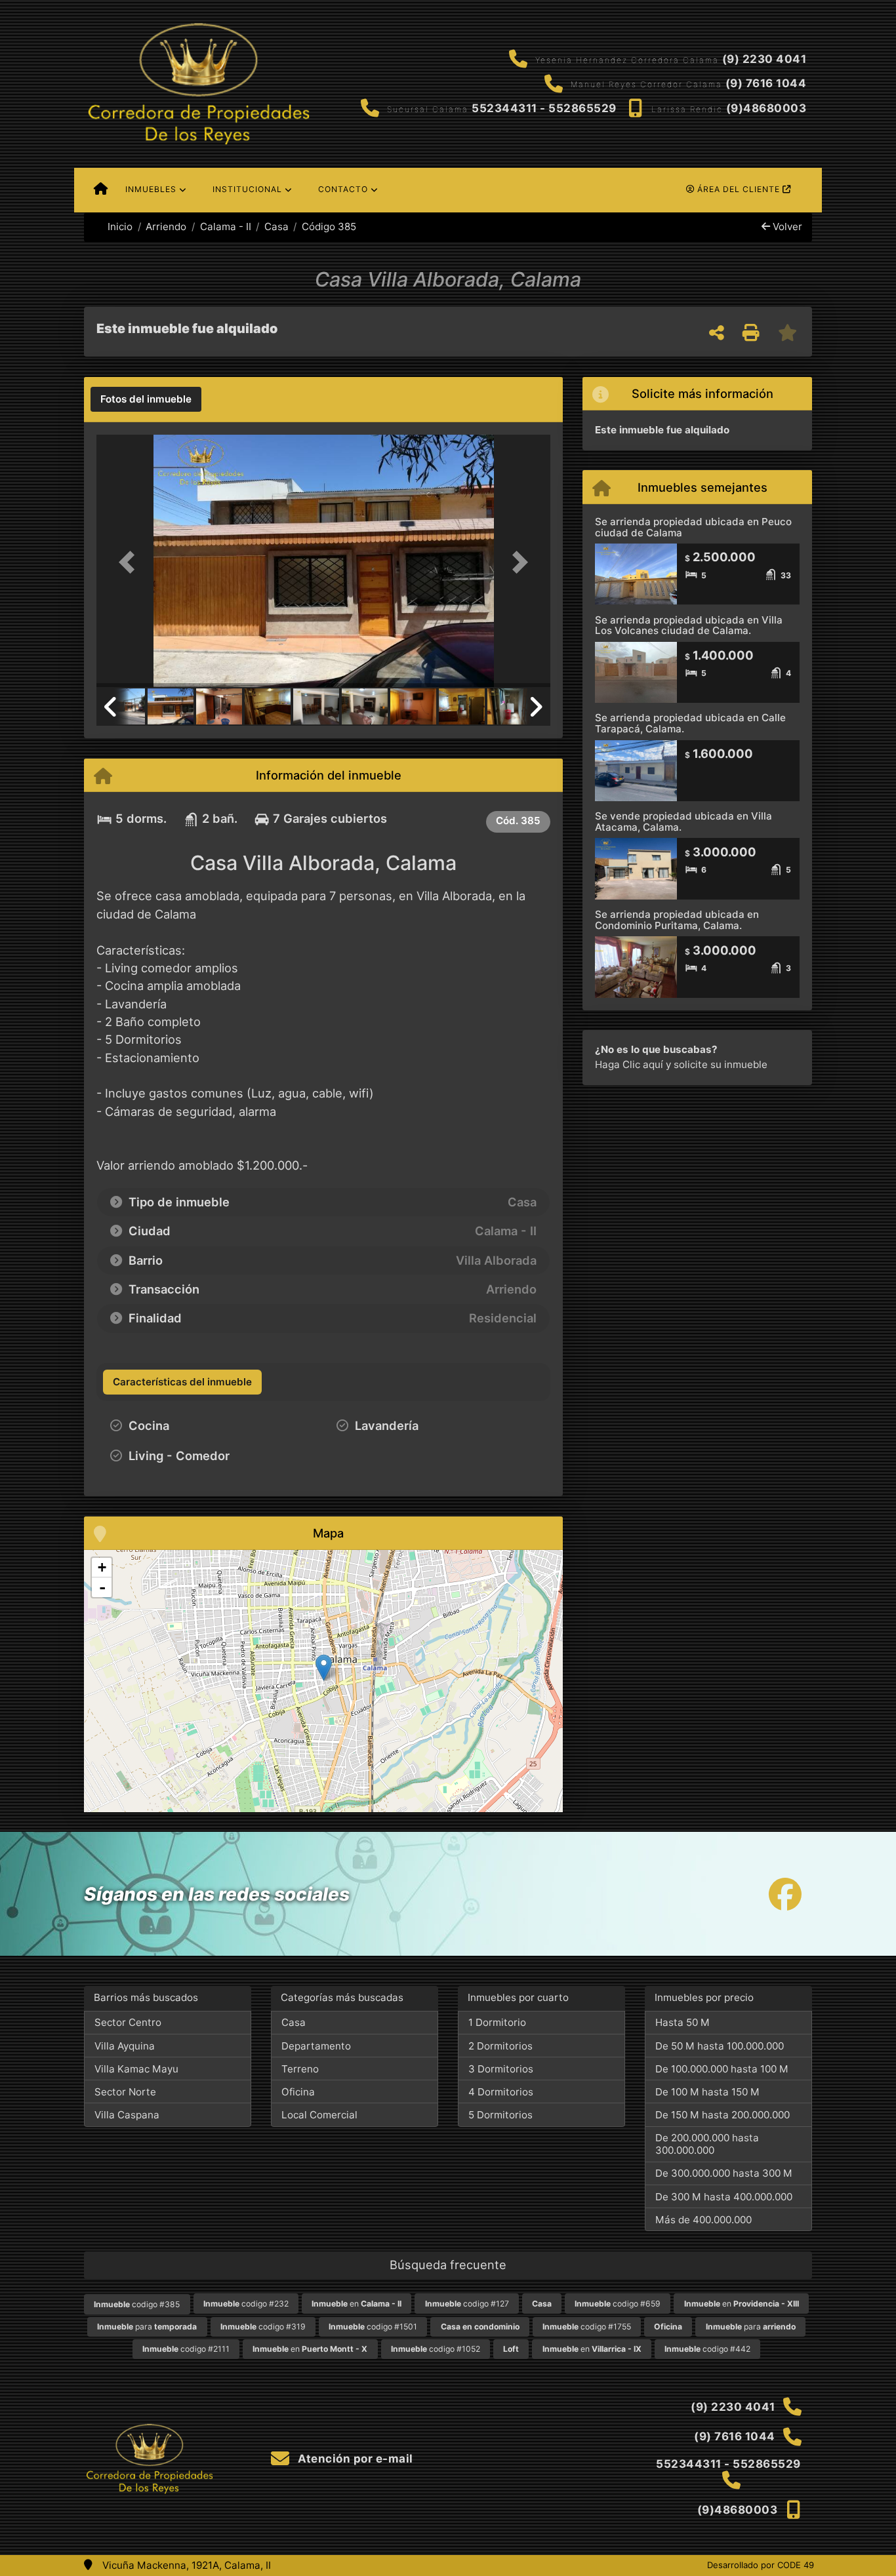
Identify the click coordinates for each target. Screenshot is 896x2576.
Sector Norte (125, 2092)
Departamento (316, 2046)
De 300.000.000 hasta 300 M (724, 2173)
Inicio (119, 227)
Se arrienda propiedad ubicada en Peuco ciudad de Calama (693, 527)
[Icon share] (785, 1894)
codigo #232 (246, 2304)
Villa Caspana (127, 2115)
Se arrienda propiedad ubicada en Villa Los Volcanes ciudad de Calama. (689, 625)
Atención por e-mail (354, 2459)
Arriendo (166, 227)
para (147, 2327)
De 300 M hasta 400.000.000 (724, 2197)
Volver (786, 227)
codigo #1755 (587, 2327)
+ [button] (102, 1567)
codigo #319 (263, 2327)
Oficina (298, 2092)
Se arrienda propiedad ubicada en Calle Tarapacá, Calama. (690, 723)
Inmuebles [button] (151, 189)
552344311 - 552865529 (544, 108)
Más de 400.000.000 (703, 2220)
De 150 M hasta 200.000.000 (723, 2115)
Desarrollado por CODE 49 (761, 2565)
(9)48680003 (766, 108)
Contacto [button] (343, 189)
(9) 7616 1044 (766, 83)
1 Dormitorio (497, 2022)
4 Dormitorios (501, 2092)
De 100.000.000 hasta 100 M (722, 2069)
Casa (276, 227)
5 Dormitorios (500, 2115)
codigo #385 (137, 2304)
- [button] (102, 1587)
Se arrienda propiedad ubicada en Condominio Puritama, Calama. (677, 920)
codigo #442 (707, 2349)
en (356, 2304)
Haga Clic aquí (629, 1064)
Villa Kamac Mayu (136, 2069)
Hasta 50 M (682, 2022)
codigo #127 (467, 2304)
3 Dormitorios (501, 2069)
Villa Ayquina (125, 2046)
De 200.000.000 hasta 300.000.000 (707, 2144)
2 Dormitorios (500, 2046)
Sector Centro (128, 2022)
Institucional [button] (247, 189)
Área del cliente (739, 189)
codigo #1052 (436, 2349)
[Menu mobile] (101, 190)
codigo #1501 (373, 2327)
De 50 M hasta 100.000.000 (720, 2046)
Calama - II (225, 227)
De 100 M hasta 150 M (707, 2092)
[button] (131, 562)
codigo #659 (618, 2304)
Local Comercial (319, 2115)
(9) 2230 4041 (764, 59)
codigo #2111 (186, 2349)
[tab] (146, 399)
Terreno (300, 2069)
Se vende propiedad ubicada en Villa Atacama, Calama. (683, 822)
